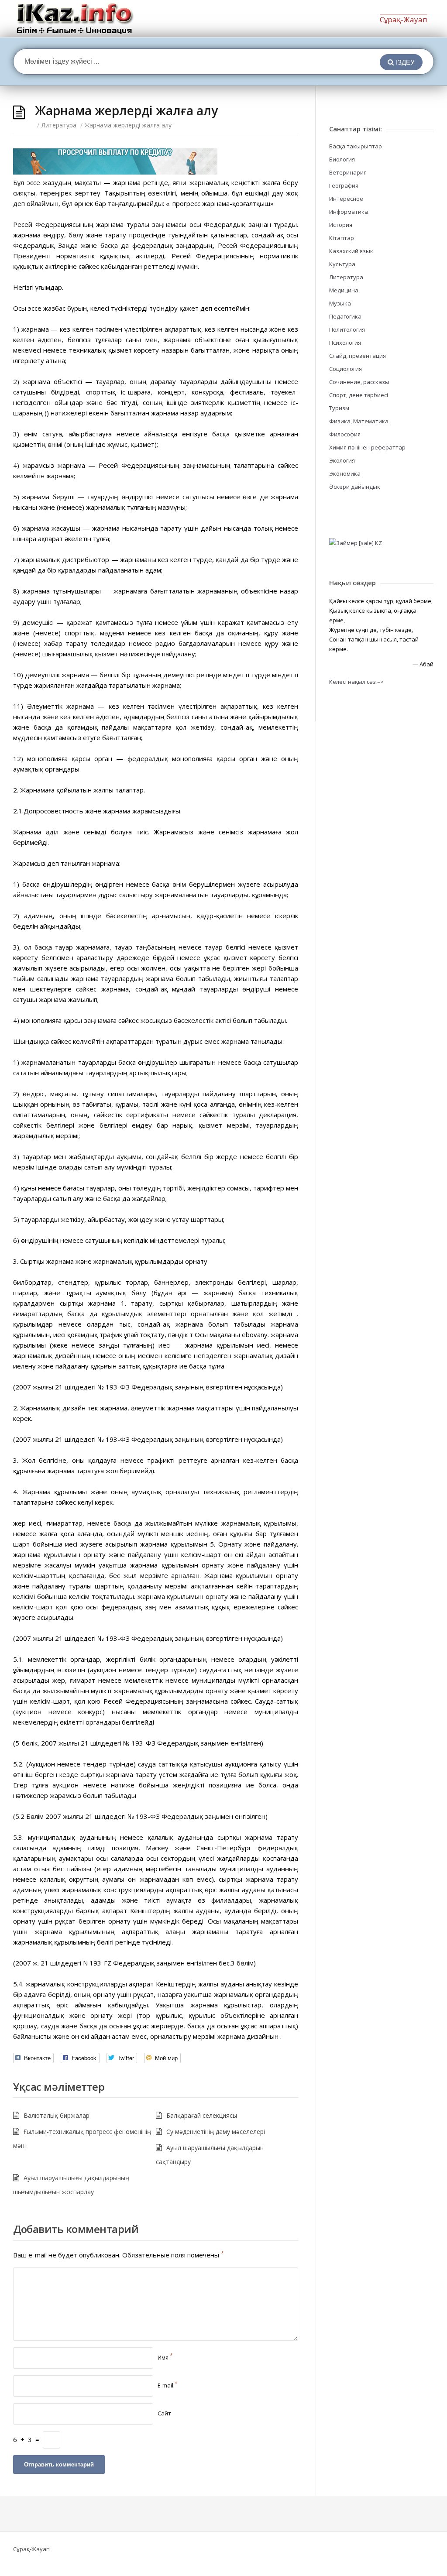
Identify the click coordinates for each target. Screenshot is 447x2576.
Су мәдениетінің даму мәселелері (216, 2132)
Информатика (349, 212)
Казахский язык (351, 251)
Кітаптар (342, 238)
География (344, 185)
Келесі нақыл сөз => (356, 682)
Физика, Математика (359, 421)
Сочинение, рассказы (359, 382)
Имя (165, 2357)
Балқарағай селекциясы (202, 2115)
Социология (346, 369)
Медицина (344, 290)
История (341, 225)
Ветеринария (348, 172)
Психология (345, 343)
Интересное (346, 199)
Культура (342, 264)
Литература (59, 125)
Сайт (164, 2413)
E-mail (168, 2385)
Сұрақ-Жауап (404, 19)
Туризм (339, 408)
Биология (342, 159)
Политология (347, 329)
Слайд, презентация (358, 356)
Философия (345, 434)
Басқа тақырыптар (356, 146)
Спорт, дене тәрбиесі (359, 395)
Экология (342, 460)
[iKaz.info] (75, 19)
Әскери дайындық (355, 487)
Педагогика (345, 316)
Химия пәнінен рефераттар (367, 447)
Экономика (345, 473)
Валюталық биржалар (57, 2115)
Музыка (340, 303)
